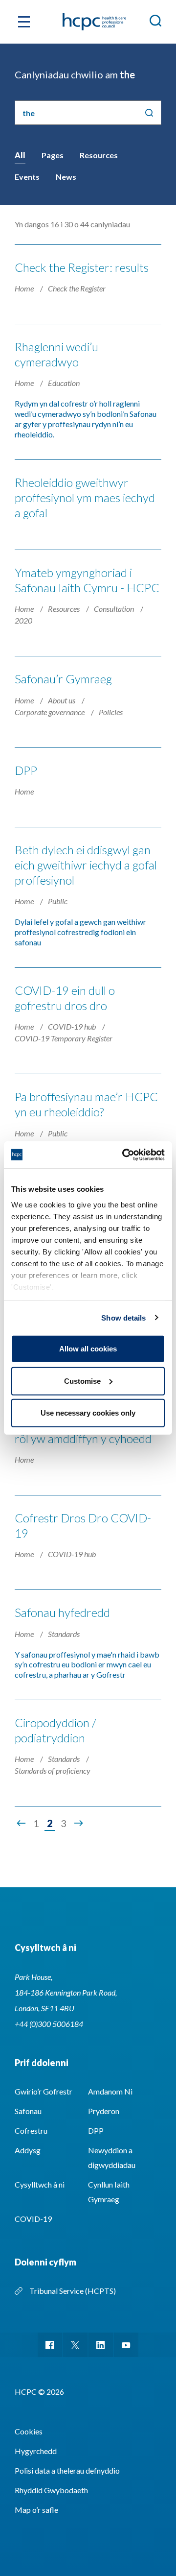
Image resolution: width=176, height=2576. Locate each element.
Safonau (28, 2111)
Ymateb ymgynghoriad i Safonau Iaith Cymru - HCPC (87, 580)
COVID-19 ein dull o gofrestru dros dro (65, 998)
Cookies (29, 2431)
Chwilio (149, 113)
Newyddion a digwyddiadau (112, 2157)
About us (62, 700)
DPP (26, 770)
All (20, 155)
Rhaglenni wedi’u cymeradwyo (56, 354)
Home (25, 288)
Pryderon (104, 2111)
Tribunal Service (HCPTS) (73, 2291)
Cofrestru (31, 2131)
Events (27, 177)
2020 (23, 620)
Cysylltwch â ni (40, 2184)
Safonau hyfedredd (62, 1612)
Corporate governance (50, 712)
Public (58, 901)
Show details (123, 1317)
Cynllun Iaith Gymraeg (109, 2192)
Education (64, 383)
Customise (82, 1381)
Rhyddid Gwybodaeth (51, 2490)
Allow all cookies (88, 1349)
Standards (64, 1634)
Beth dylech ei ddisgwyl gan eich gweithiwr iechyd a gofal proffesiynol (86, 865)
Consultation (115, 609)
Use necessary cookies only (88, 1413)
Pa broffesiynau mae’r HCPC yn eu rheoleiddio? (86, 1104)
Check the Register (77, 288)
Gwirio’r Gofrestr (44, 2091)
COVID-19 (33, 2219)
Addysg (28, 2150)
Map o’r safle (36, 2510)
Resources (99, 155)
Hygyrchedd (36, 2451)
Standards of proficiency (53, 1770)
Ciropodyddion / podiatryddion (55, 1730)
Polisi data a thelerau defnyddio (67, 2470)
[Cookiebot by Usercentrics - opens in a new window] (124, 1155)
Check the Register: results (82, 267)
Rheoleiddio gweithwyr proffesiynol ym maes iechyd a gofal (85, 497)
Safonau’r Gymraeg (63, 679)
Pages (53, 155)
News (66, 177)
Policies (111, 712)
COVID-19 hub (73, 1026)
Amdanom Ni (110, 2091)
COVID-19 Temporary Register (64, 1038)
